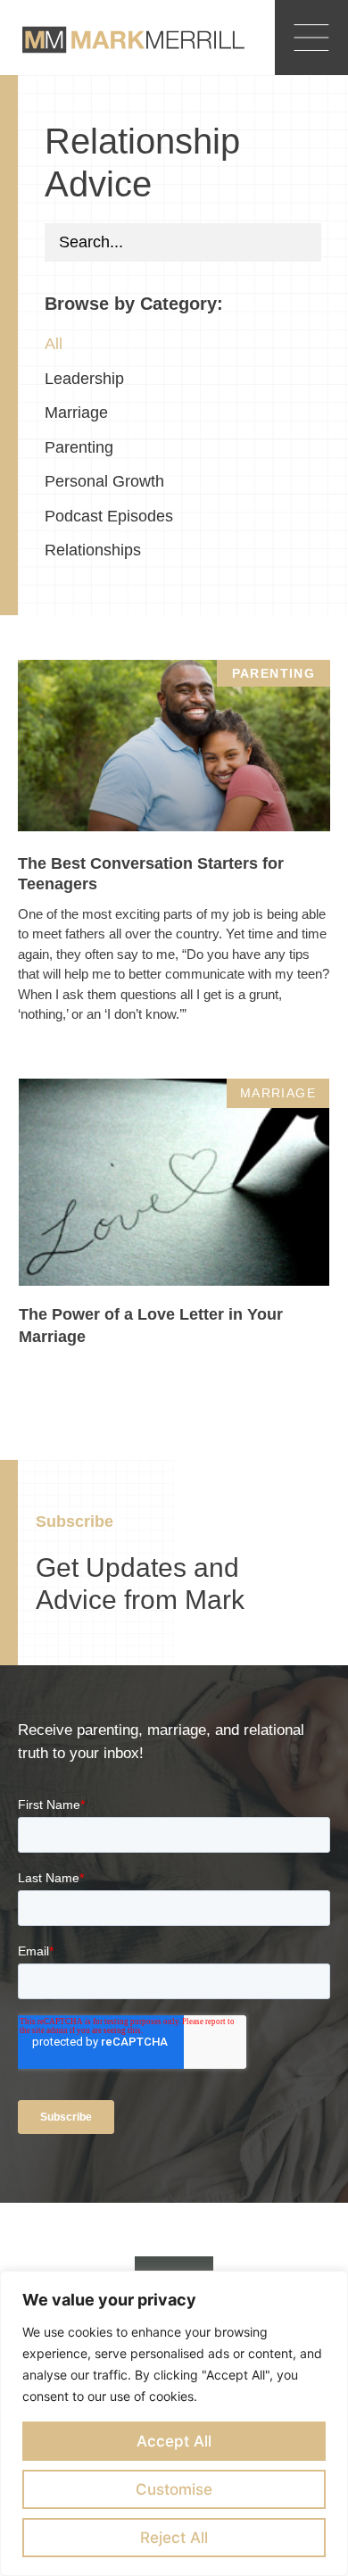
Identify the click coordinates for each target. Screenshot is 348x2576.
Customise (174, 2489)
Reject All (174, 2538)
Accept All (174, 2441)
